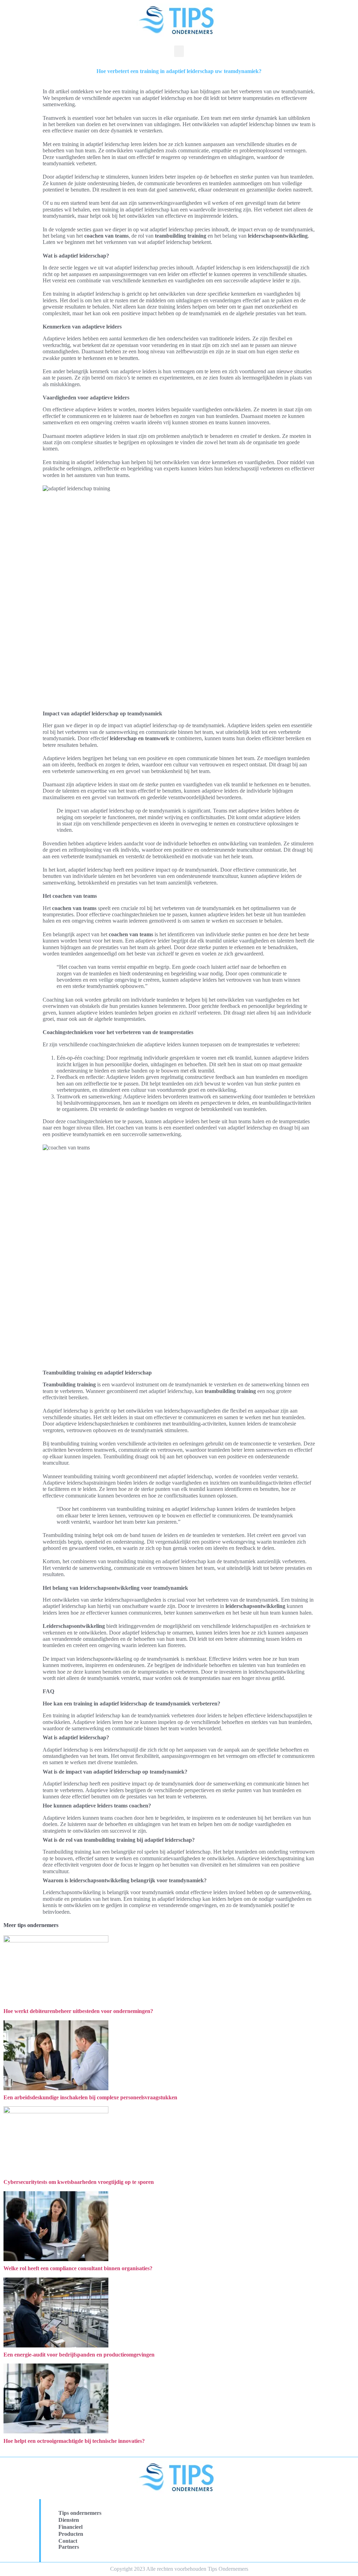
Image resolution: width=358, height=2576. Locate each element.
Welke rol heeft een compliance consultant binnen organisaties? (78, 2268)
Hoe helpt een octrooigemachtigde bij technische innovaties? (74, 2441)
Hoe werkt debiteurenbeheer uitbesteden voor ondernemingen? (78, 2011)
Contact (68, 2541)
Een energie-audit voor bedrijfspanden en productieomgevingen (79, 2355)
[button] (179, 51)
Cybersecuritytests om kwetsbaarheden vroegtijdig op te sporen (79, 2182)
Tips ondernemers (80, 2513)
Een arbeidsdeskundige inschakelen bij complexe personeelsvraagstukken (90, 2097)
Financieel (70, 2527)
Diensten (69, 2520)
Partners (69, 2547)
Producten (71, 2534)
